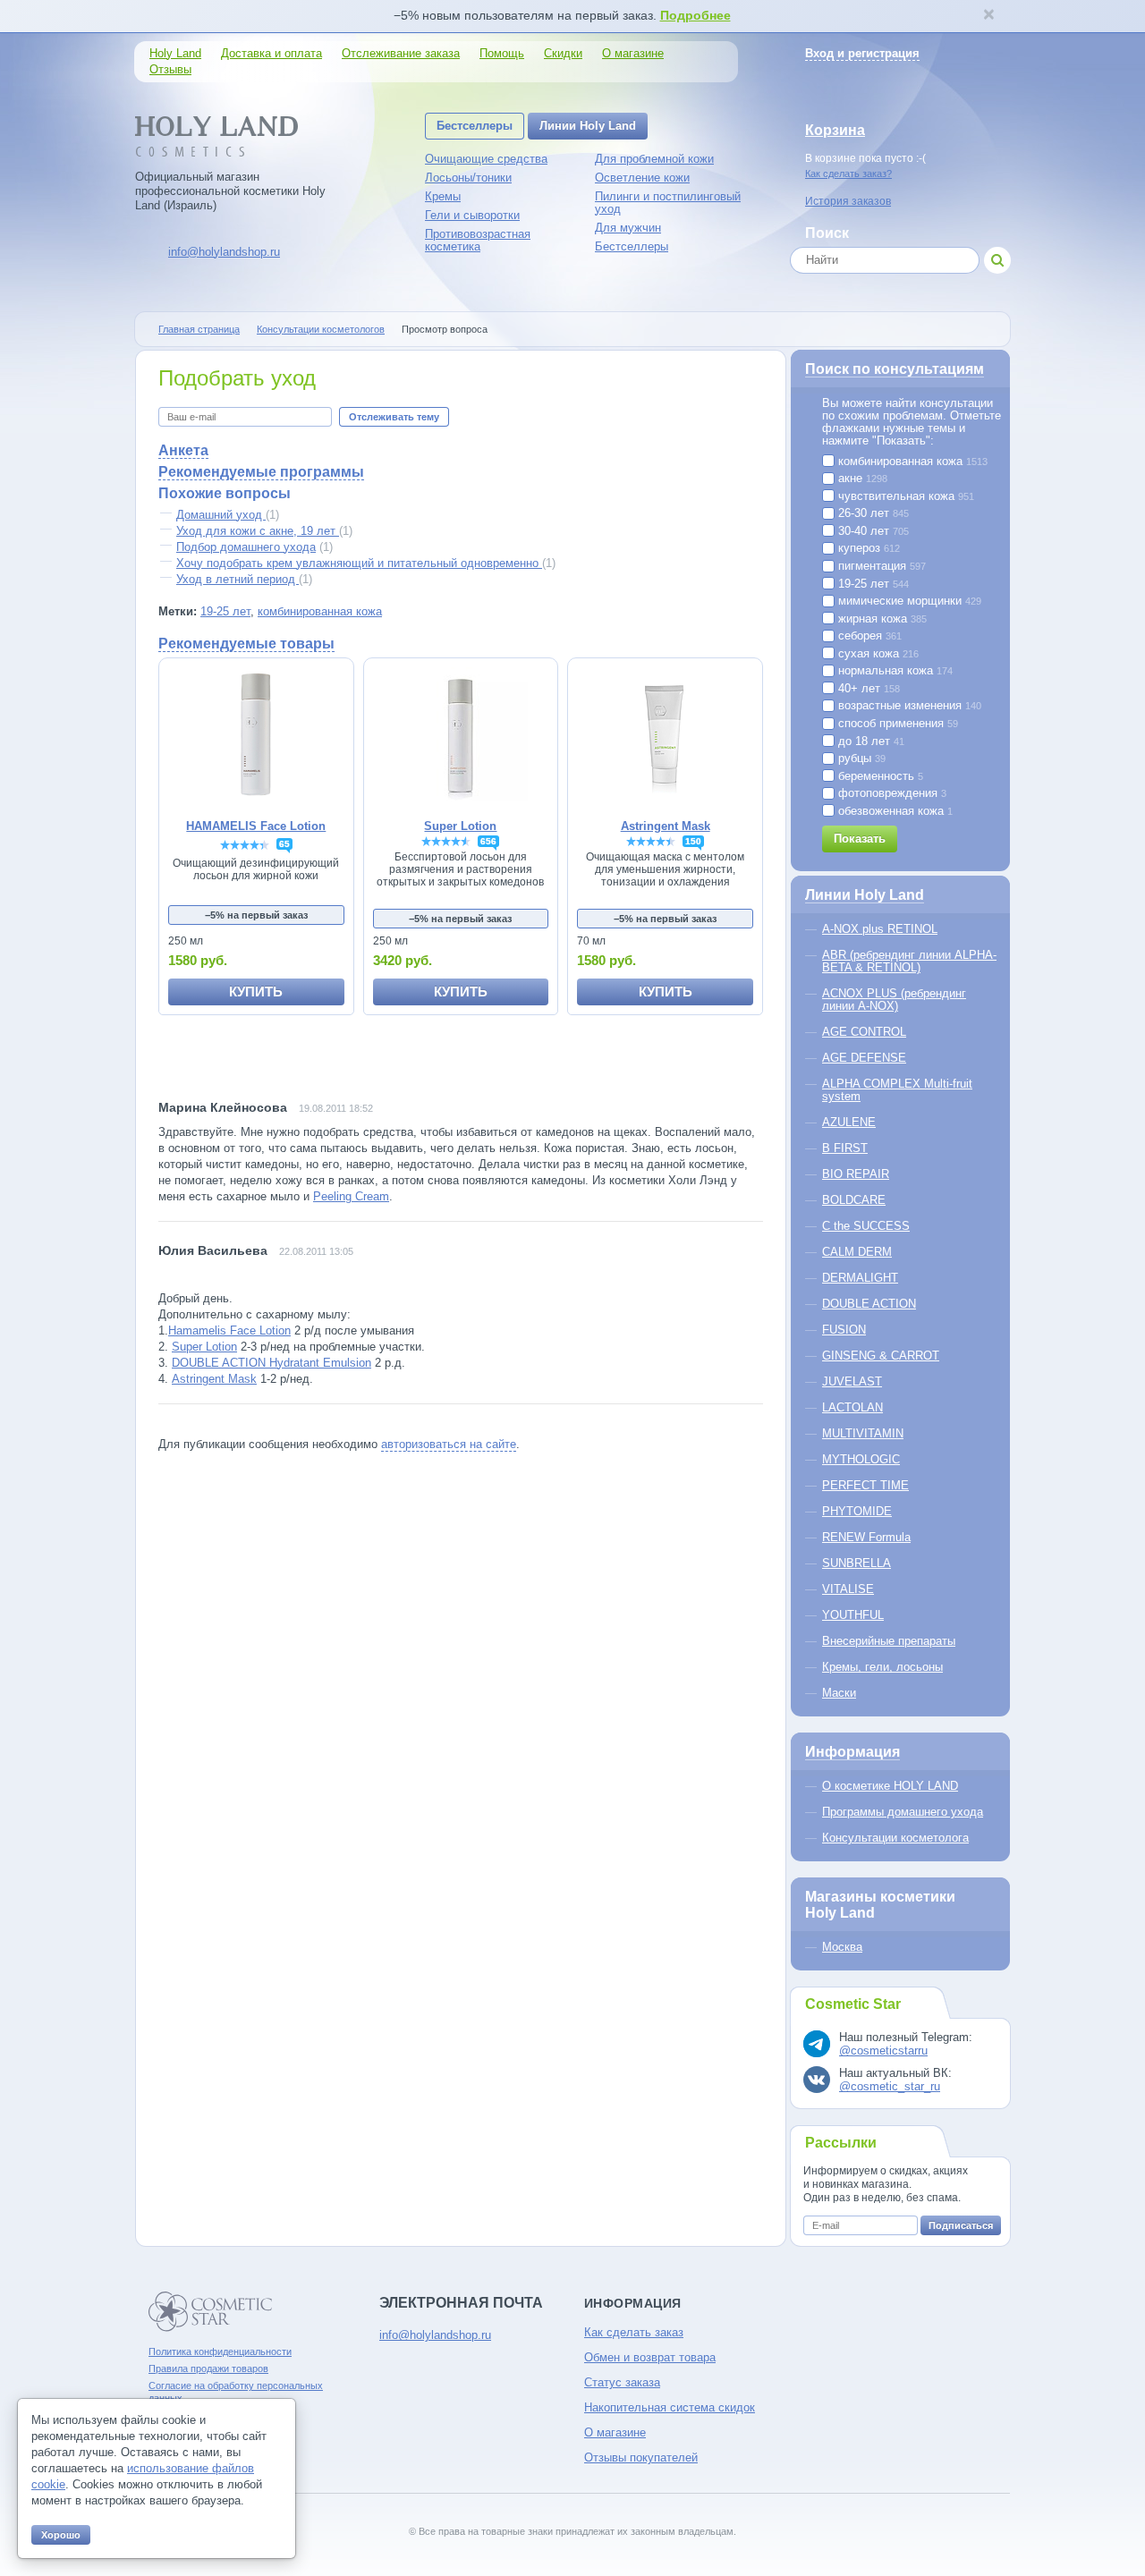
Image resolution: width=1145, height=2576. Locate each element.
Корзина (835, 130)
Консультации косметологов (321, 329)
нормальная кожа (894, 671)
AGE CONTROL (864, 1032)
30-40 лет (872, 531)
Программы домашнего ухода (903, 1812)
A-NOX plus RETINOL (880, 929)
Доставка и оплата (271, 53)
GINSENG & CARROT (881, 1356)
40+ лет (867, 689)
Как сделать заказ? (848, 174)
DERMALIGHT (860, 1278)
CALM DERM (857, 1252)
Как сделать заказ (634, 2332)
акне (861, 479)
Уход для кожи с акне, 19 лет (258, 531)
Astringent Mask (214, 1379)
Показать (860, 839)
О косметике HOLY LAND (890, 1786)
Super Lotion (204, 1347)
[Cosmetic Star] (211, 2312)
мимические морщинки (908, 601)
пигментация (880, 566)
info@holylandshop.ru (224, 252)
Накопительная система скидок (670, 2407)
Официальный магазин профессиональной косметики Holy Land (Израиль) (230, 191)
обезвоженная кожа (894, 811)
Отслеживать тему (394, 417)
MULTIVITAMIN (863, 1433)
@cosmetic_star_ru (890, 2086)
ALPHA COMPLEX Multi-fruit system (897, 1090)
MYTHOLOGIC (861, 1459)
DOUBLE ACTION (869, 1304)
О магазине (633, 53)
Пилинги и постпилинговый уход (668, 203)
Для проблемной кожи (654, 159)
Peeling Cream (351, 1196)
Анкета (183, 450)
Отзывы (170, 69)
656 (488, 841)
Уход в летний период (237, 579)
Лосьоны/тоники (468, 178)
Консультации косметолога (895, 1838)
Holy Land (175, 53)
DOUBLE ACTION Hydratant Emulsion (271, 1363)
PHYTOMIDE (857, 1511)
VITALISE (848, 1589)
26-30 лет (872, 513)
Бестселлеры (475, 126)
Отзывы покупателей (641, 2457)
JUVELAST (852, 1381)
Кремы (443, 196)
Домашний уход (221, 515)
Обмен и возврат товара (650, 2357)
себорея (868, 636)
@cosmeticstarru (883, 2051)
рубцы (860, 758)
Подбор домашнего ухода (246, 547)
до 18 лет (869, 741)
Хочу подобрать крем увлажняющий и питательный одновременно (359, 563)
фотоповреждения (891, 793)
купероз (867, 548)
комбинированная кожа (320, 611)
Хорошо (61, 2535)
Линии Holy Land (588, 126)
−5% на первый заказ (256, 915)
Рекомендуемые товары (246, 644)
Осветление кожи (642, 178)
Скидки (563, 53)
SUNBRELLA (857, 1563)
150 (693, 841)
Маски (839, 1693)
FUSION (844, 1330)
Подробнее (695, 15)
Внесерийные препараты (889, 1641)
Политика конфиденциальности (220, 2351)
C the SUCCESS (866, 1226)
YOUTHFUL (853, 1615)
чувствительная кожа (904, 496)
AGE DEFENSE (864, 1058)
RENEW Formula (866, 1537)
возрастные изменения (908, 706)
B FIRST (845, 1148)
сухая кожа (877, 654)
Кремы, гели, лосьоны (882, 1667)
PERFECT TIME (865, 1485)
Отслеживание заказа (401, 53)
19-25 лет (225, 611)
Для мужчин (628, 228)
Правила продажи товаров (208, 2368)
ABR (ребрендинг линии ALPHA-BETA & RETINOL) (909, 961)
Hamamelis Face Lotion (229, 1330)
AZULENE (849, 1122)
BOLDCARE (854, 1200)
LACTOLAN (852, 1407)
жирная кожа (881, 619)
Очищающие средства (486, 159)
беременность (879, 776)
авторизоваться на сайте (449, 1444)
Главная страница (199, 329)
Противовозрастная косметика (478, 240)
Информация (852, 1752)
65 (284, 844)
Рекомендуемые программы (261, 472)
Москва (842, 1947)
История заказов (848, 201)
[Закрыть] (988, 16)
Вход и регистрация (862, 53)
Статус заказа (622, 2382)
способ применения (896, 724)
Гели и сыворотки (472, 215)
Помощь (502, 53)
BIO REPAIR (856, 1174)
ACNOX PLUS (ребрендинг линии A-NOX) (894, 1000)
